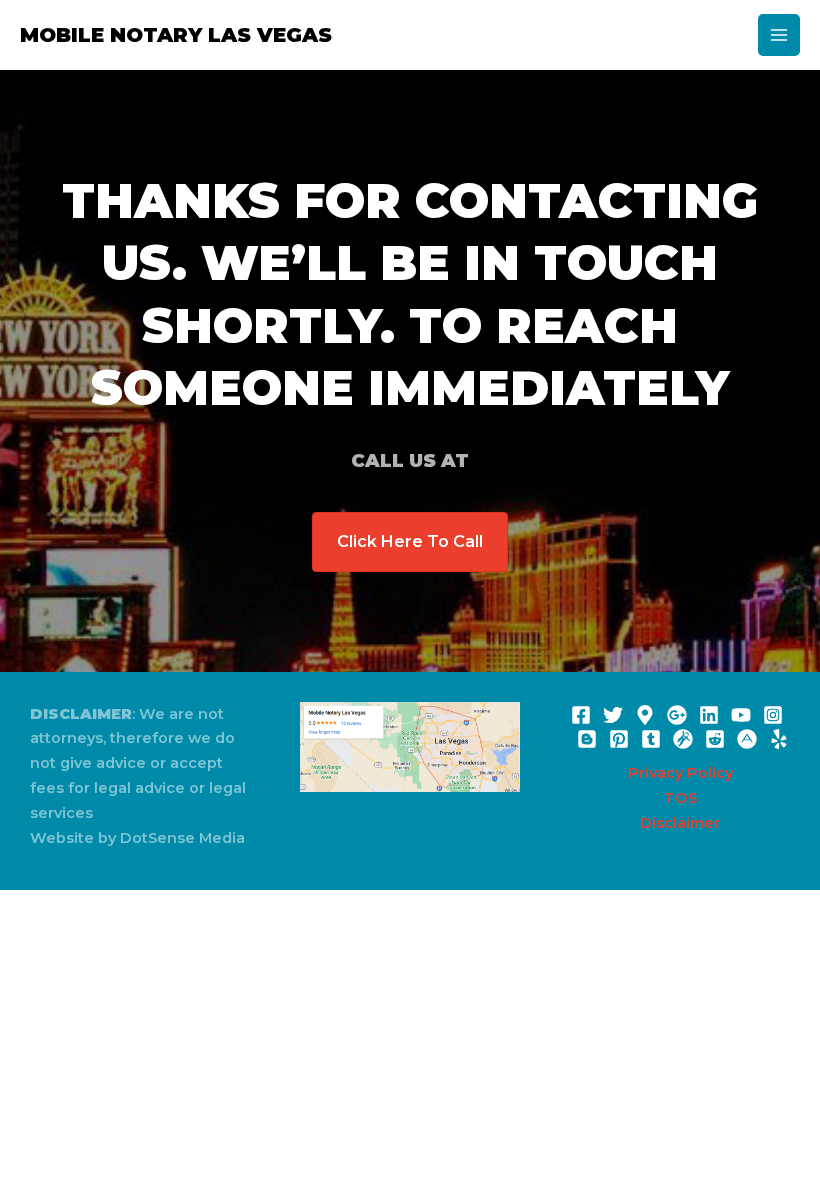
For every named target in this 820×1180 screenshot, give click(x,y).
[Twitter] (613, 715)
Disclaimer (680, 823)
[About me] (747, 739)
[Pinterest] (619, 739)
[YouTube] (741, 715)
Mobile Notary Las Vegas (176, 35)
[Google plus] (677, 715)
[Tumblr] (651, 739)
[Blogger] (587, 739)
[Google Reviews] (645, 715)
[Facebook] (581, 715)
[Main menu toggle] (779, 35)
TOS (680, 798)
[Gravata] (683, 739)
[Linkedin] (709, 715)
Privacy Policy (680, 773)
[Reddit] (715, 739)
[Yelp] (779, 739)
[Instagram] (773, 715)
